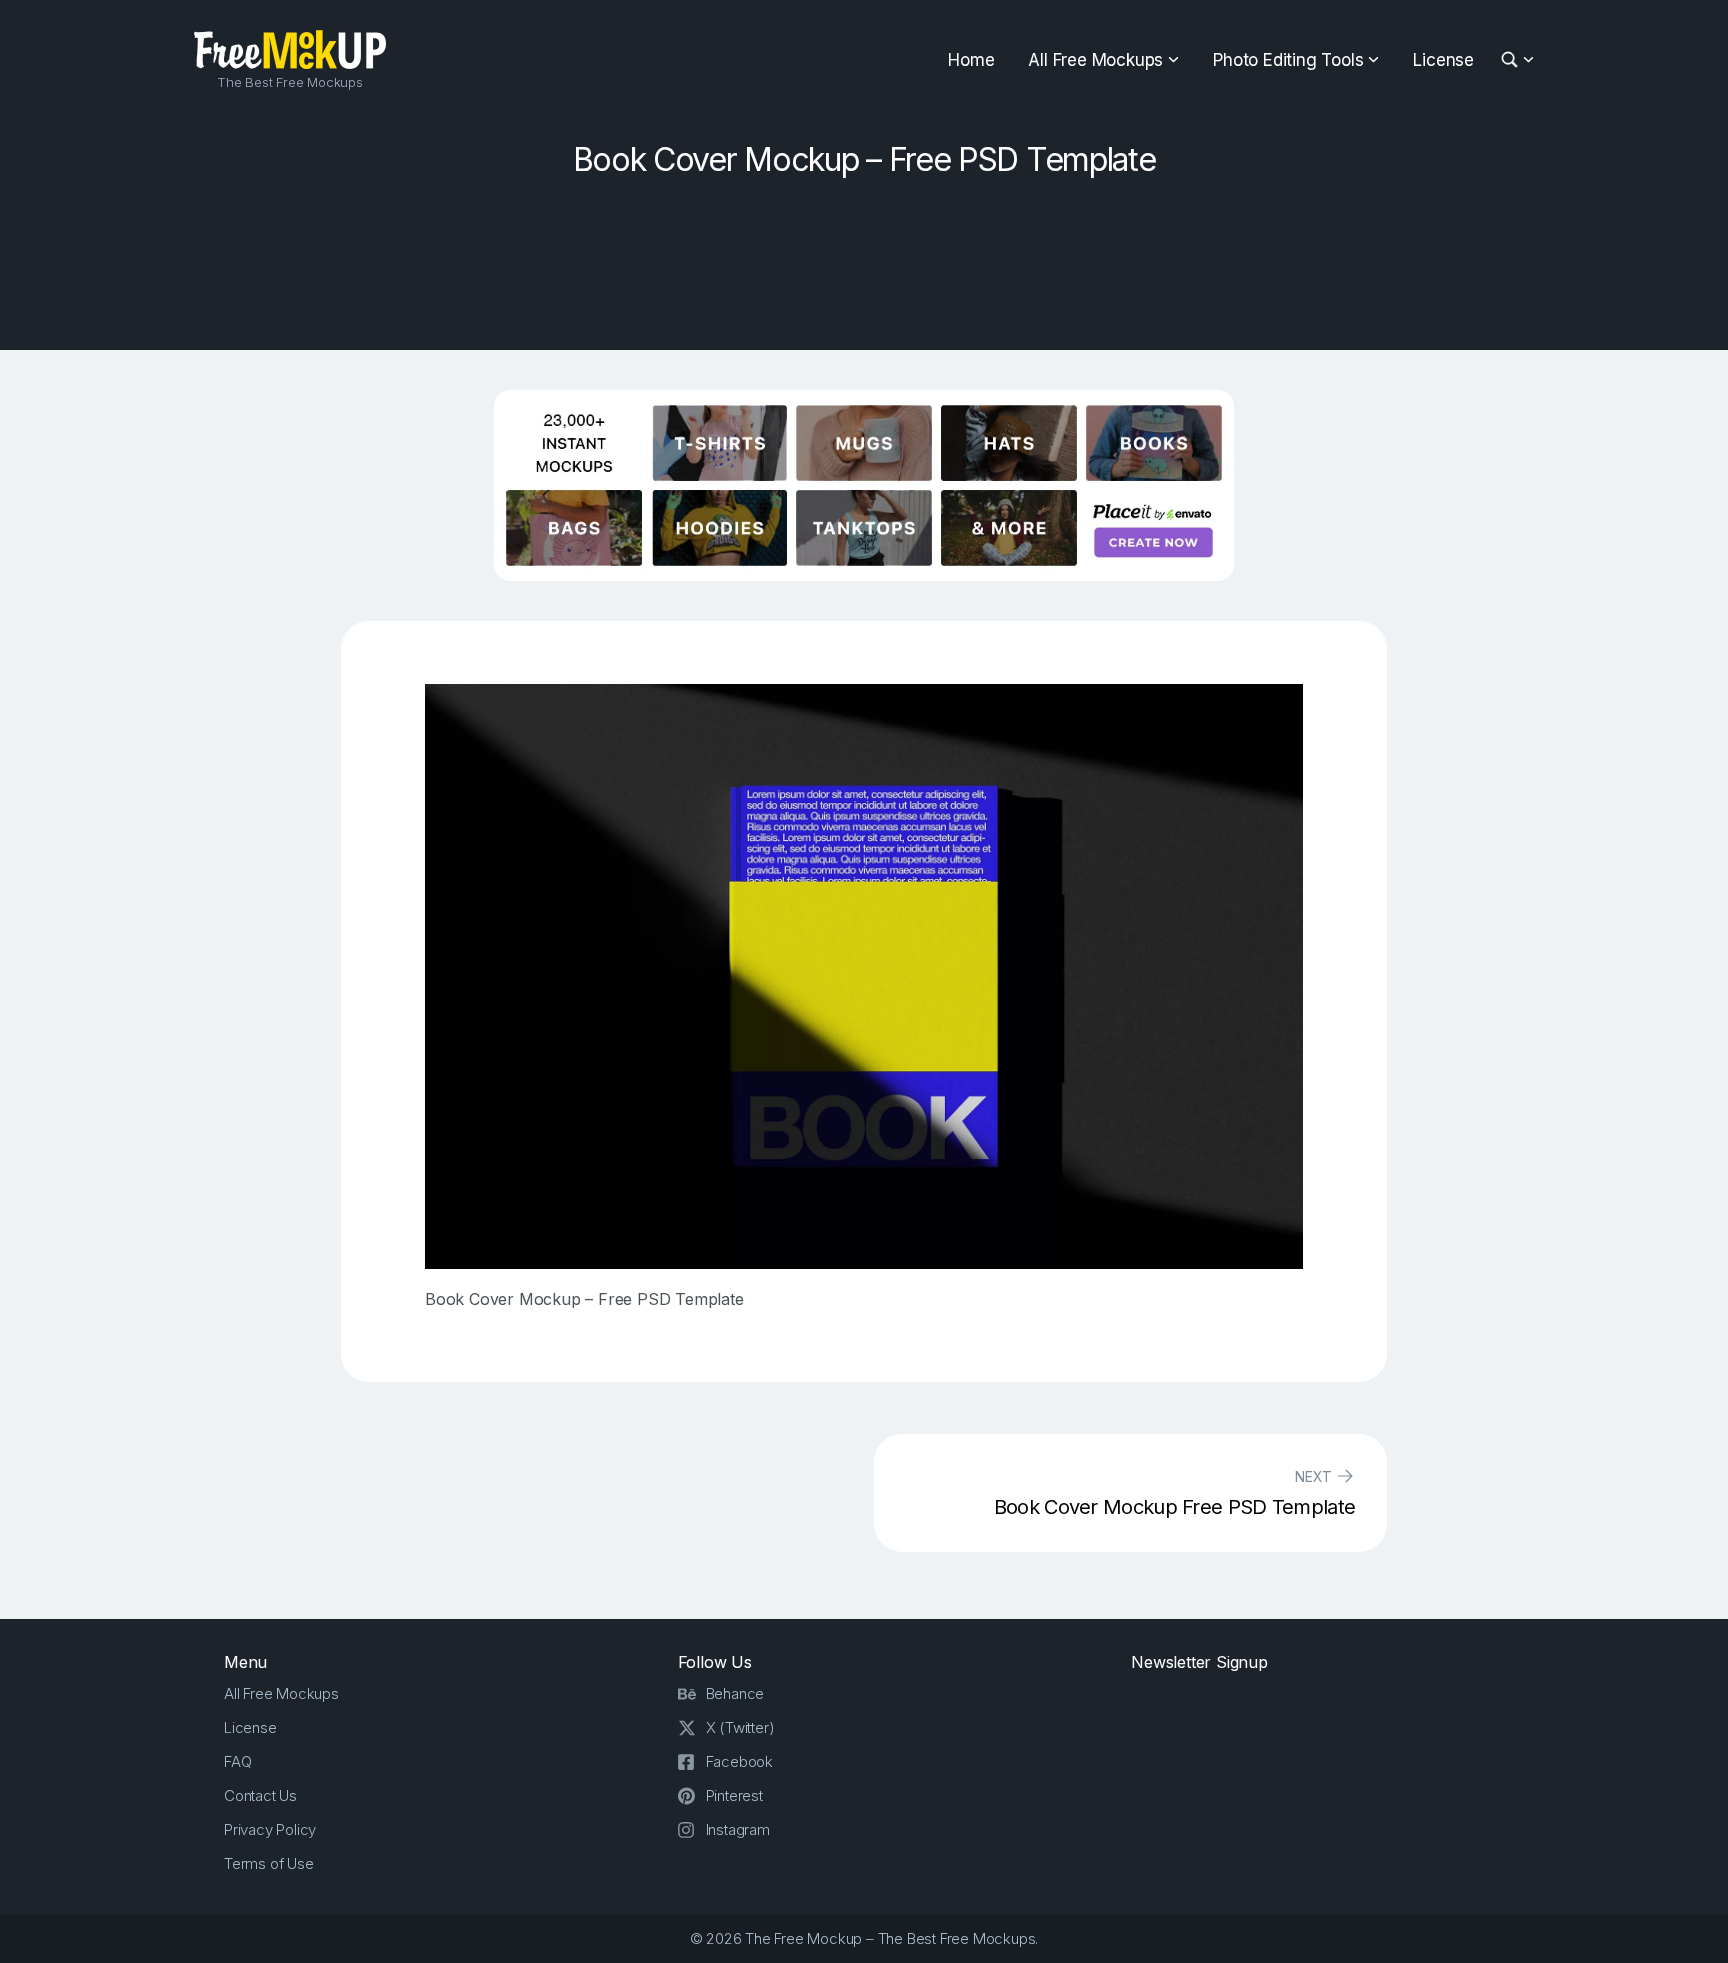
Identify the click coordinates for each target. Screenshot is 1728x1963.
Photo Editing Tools (1288, 60)
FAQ (237, 1761)
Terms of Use (269, 1863)
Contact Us (260, 1795)
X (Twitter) (740, 1727)
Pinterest (734, 1795)
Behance (735, 1693)
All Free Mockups (1095, 60)
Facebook (739, 1761)
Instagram (738, 1829)
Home (971, 60)
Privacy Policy (270, 1829)
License (1443, 60)
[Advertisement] (864, 257)
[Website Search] (1512, 60)
